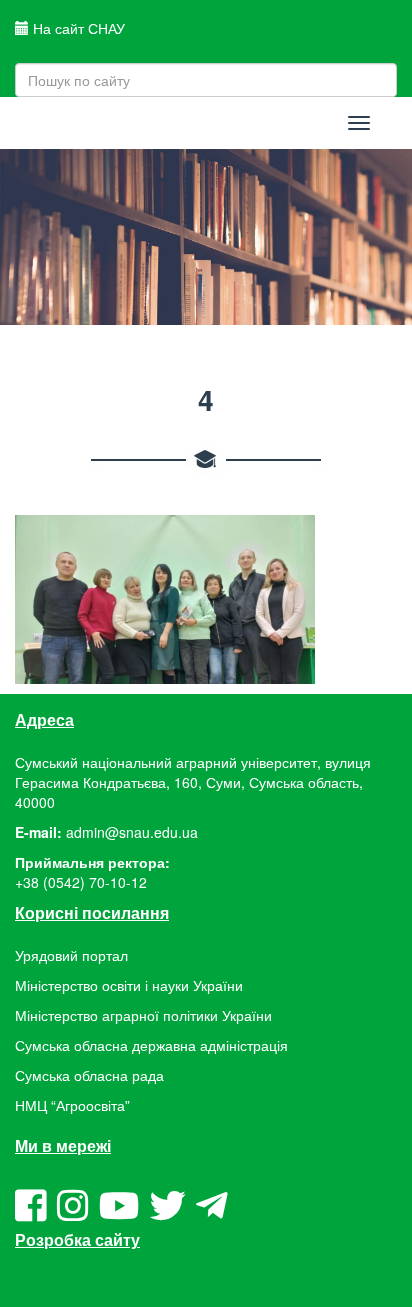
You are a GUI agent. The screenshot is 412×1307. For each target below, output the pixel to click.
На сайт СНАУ (77, 28)
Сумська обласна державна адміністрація (151, 1045)
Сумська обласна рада (89, 1075)
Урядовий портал (71, 955)
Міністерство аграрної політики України (143, 1015)
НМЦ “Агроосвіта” (72, 1105)
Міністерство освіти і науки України (129, 985)
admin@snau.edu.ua (132, 832)
